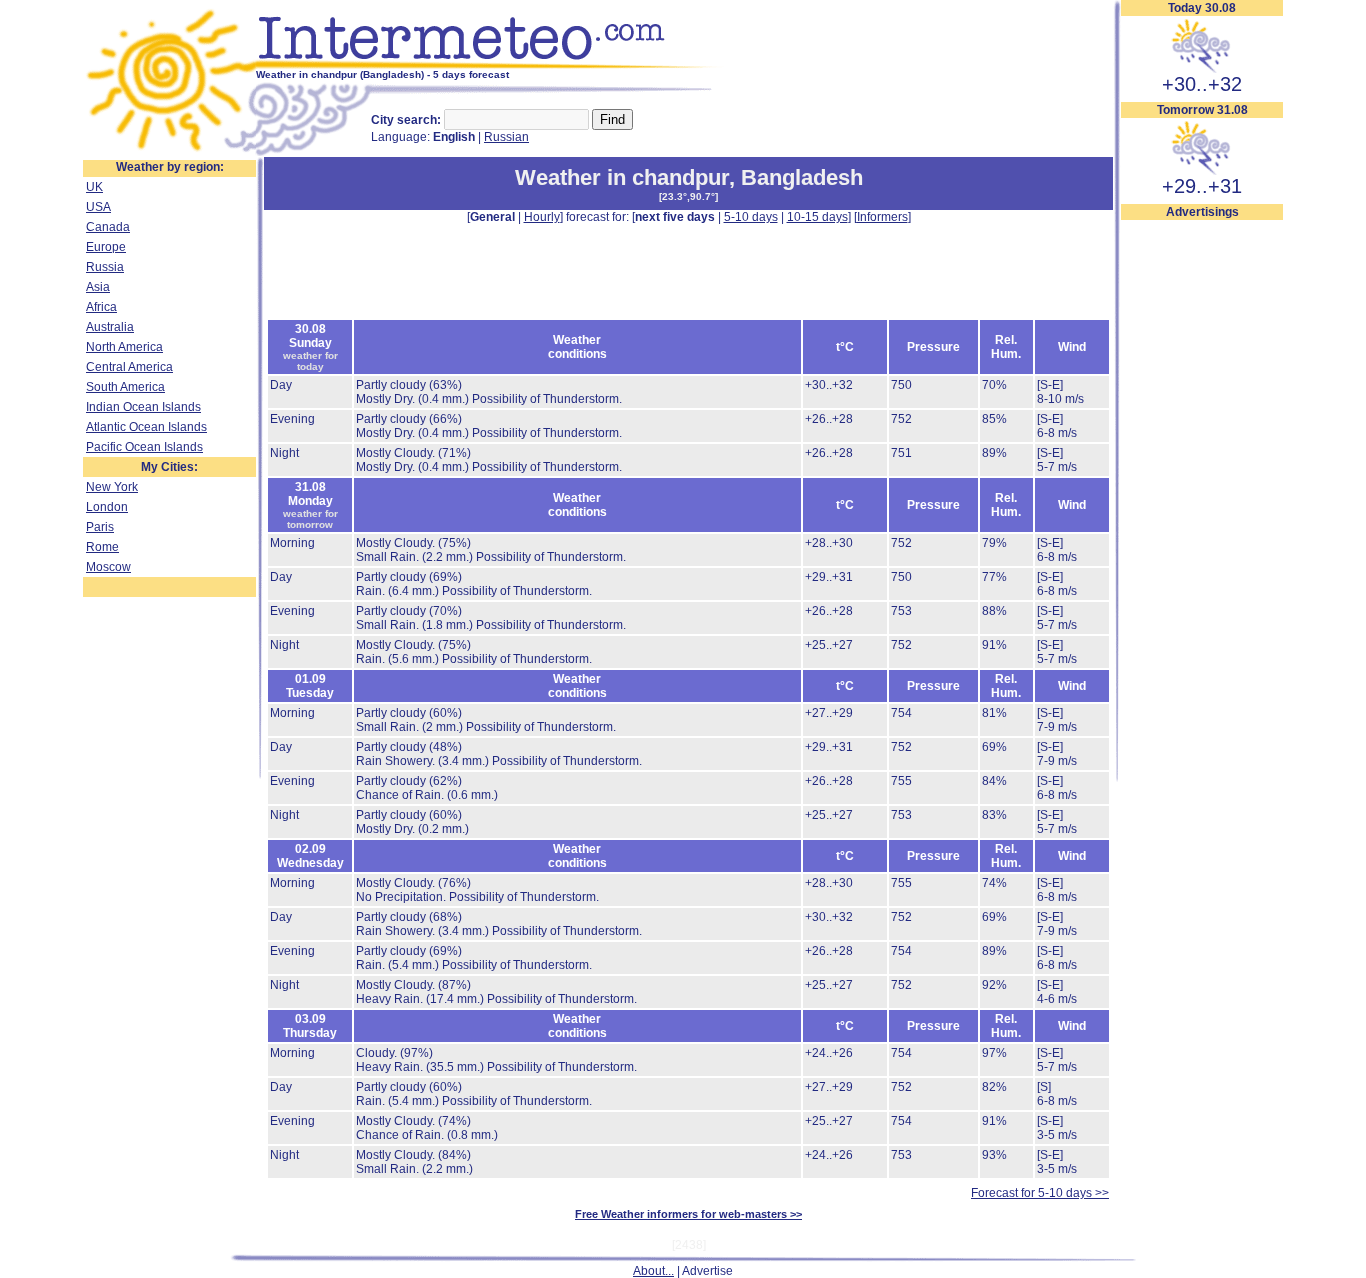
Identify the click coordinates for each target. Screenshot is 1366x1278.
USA (98, 207)
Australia (110, 327)
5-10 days (751, 217)
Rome (102, 547)
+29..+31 (1202, 186)
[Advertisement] (1202, 521)
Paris (100, 527)
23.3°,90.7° (688, 196)
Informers (882, 217)
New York (112, 487)
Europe (106, 247)
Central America (129, 367)
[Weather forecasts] (490, 65)
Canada (108, 227)
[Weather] (169, 153)
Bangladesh (802, 177)
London (107, 507)
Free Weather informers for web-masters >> (688, 1214)
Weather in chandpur (622, 177)
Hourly (542, 217)
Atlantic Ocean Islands (146, 427)
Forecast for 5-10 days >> (1040, 1193)
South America (125, 387)
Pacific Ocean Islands (144, 447)
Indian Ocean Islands (143, 407)
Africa (101, 307)
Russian (506, 137)
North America (124, 347)
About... (653, 1271)
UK (94, 187)
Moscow (108, 567)
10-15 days (817, 217)
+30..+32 (1202, 84)
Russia (105, 267)
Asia (98, 287)
